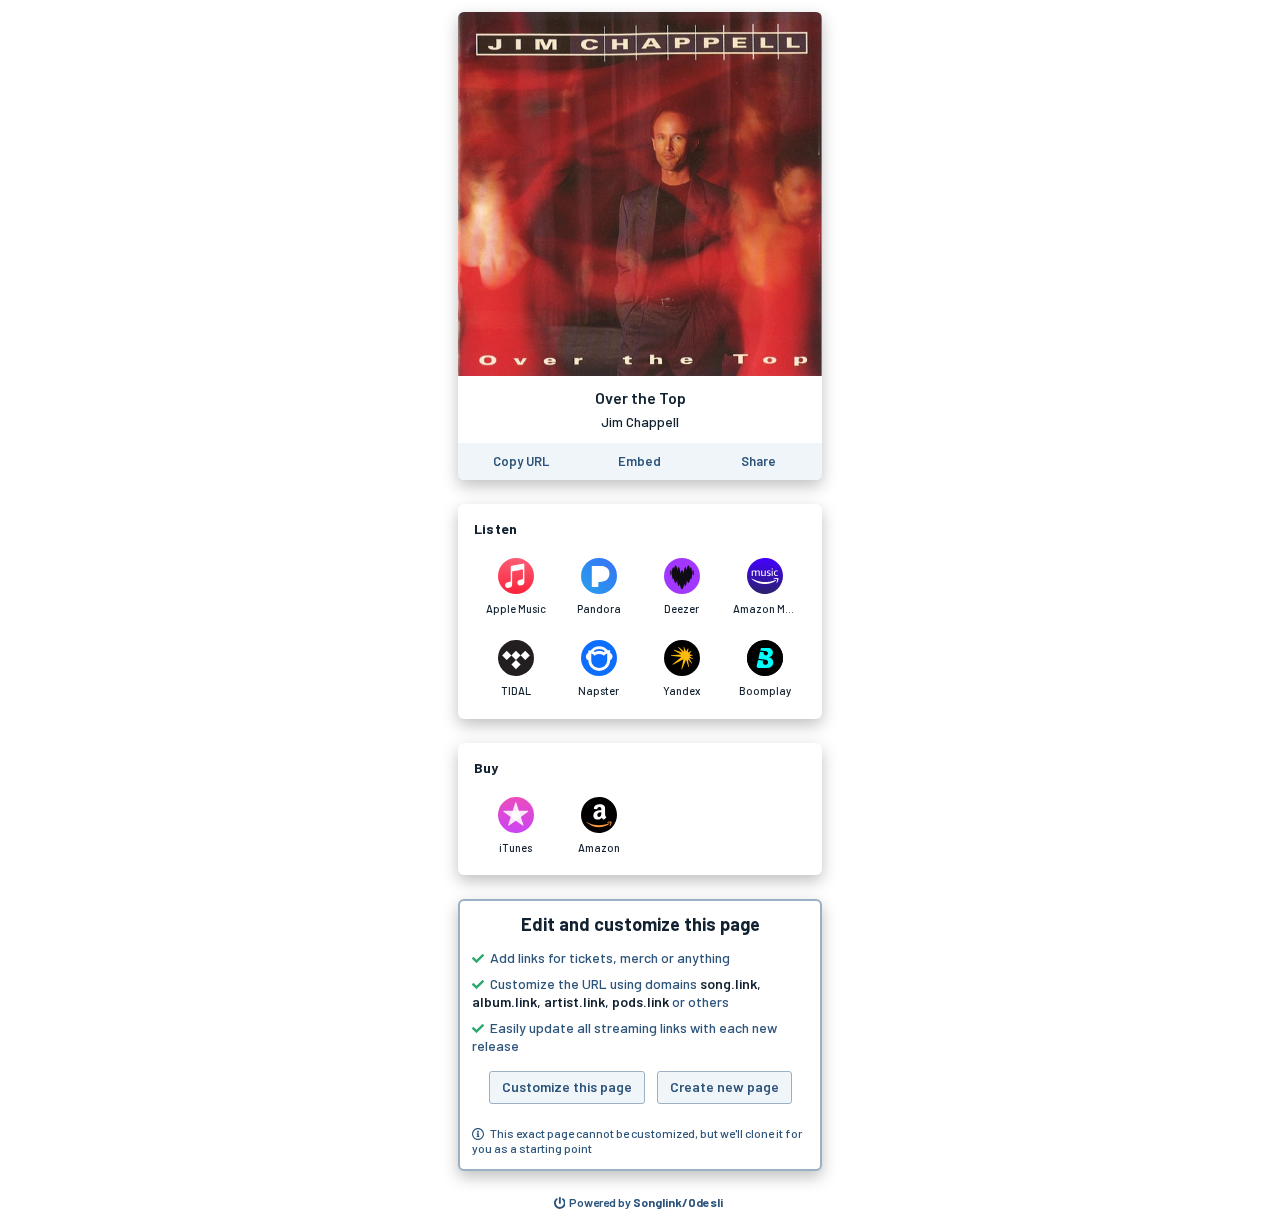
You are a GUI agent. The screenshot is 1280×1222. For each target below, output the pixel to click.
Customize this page (567, 1086)
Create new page (724, 1086)
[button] (640, 1035)
